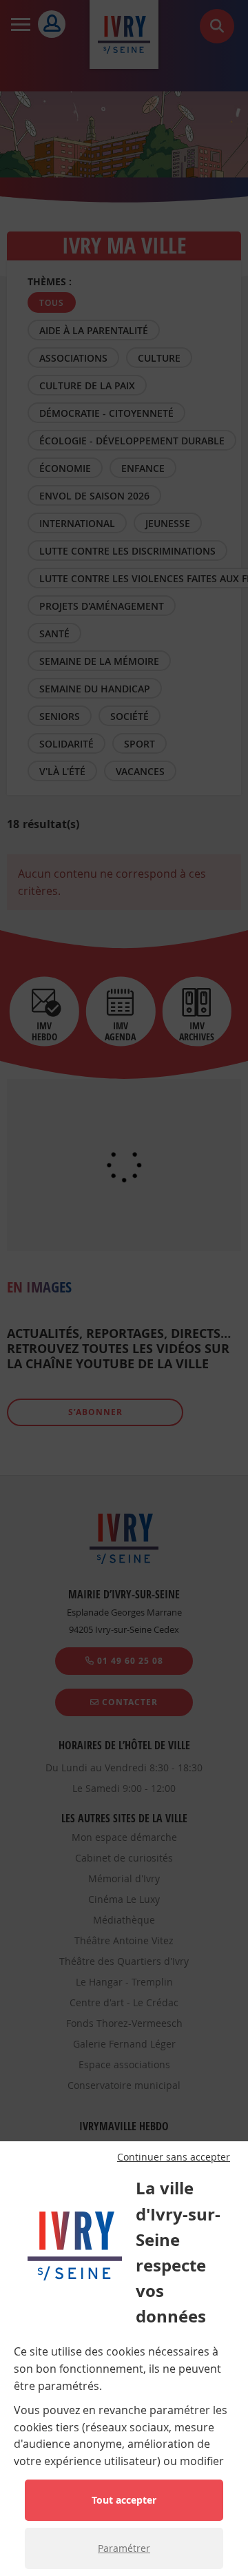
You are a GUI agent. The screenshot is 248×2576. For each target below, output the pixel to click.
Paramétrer (124, 2548)
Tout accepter (124, 2500)
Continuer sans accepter (174, 2157)
